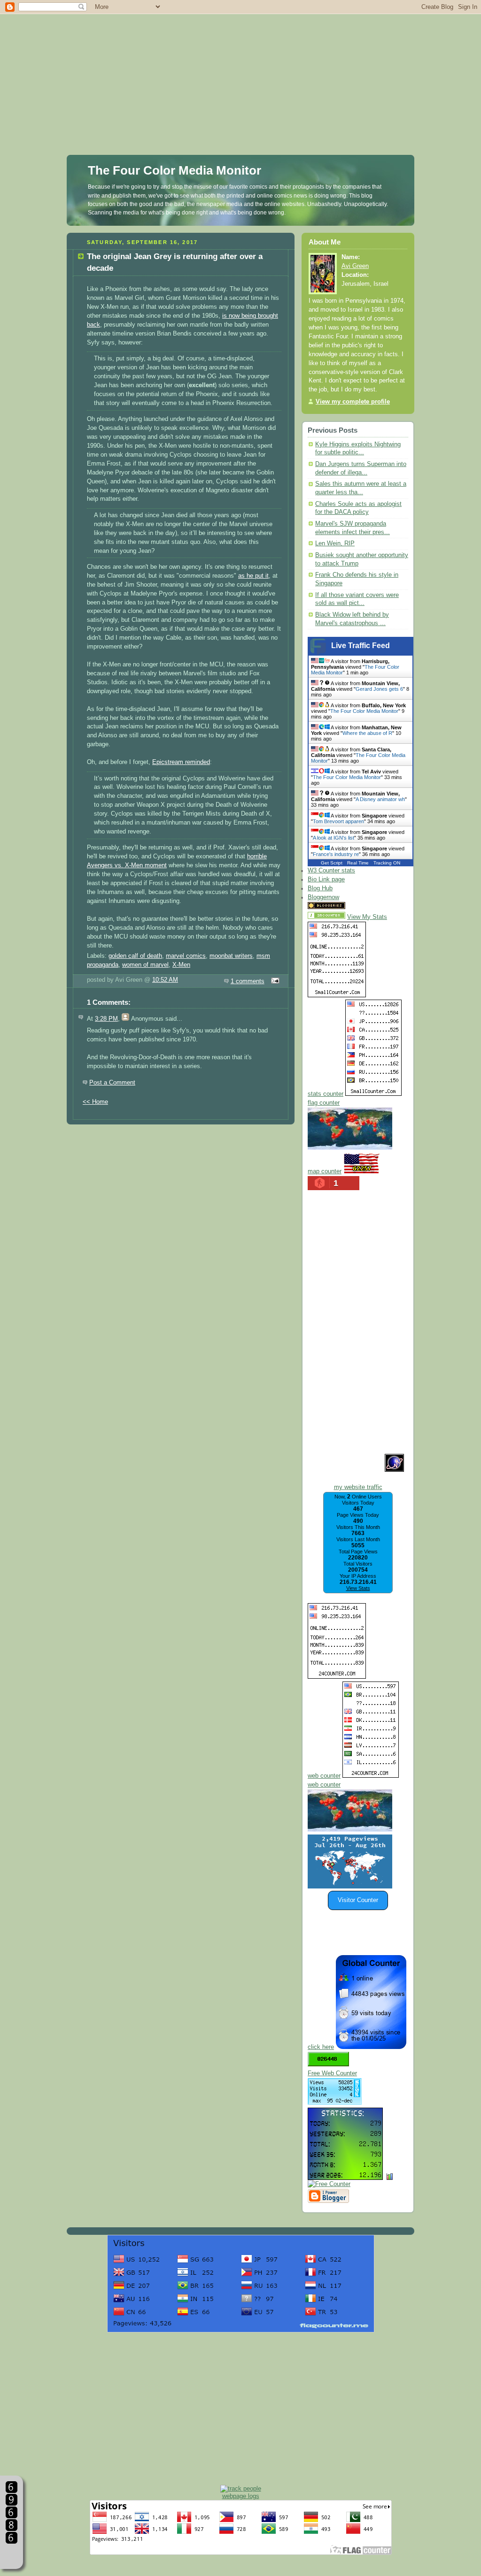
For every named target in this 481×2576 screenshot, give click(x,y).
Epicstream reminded (181, 762)
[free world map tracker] (350, 1148)
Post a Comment (112, 1083)
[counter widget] (350, 1830)
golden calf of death (135, 956)
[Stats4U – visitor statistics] (345, 2175)
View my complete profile (353, 402)
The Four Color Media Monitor (175, 170)
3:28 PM (106, 1019)
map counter (325, 1171)
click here (321, 2047)
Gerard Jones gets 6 (379, 689)
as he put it (253, 576)
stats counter (326, 1094)
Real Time (358, 863)
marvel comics (186, 956)
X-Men (181, 965)
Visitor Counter (358, 1900)
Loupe (12, 2555)
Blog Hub (320, 888)
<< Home (95, 1102)
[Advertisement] (240, 66)
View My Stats (367, 917)
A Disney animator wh (380, 799)
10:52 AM (165, 980)
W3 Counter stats (331, 871)
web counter (324, 1776)
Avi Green (355, 266)
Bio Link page (326, 879)
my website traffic (358, 1487)
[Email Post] (274, 981)
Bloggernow (323, 897)
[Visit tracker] (350, 1887)
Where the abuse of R (367, 733)
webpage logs (241, 2496)
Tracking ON (387, 863)
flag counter (324, 1103)
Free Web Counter (332, 2073)
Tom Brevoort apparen (338, 821)
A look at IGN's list (334, 838)
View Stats (358, 1588)
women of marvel (145, 965)
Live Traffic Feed (361, 646)
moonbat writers (231, 956)
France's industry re (336, 854)
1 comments (248, 981)
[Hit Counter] (364, 907)
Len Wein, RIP (335, 543)
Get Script (332, 863)
